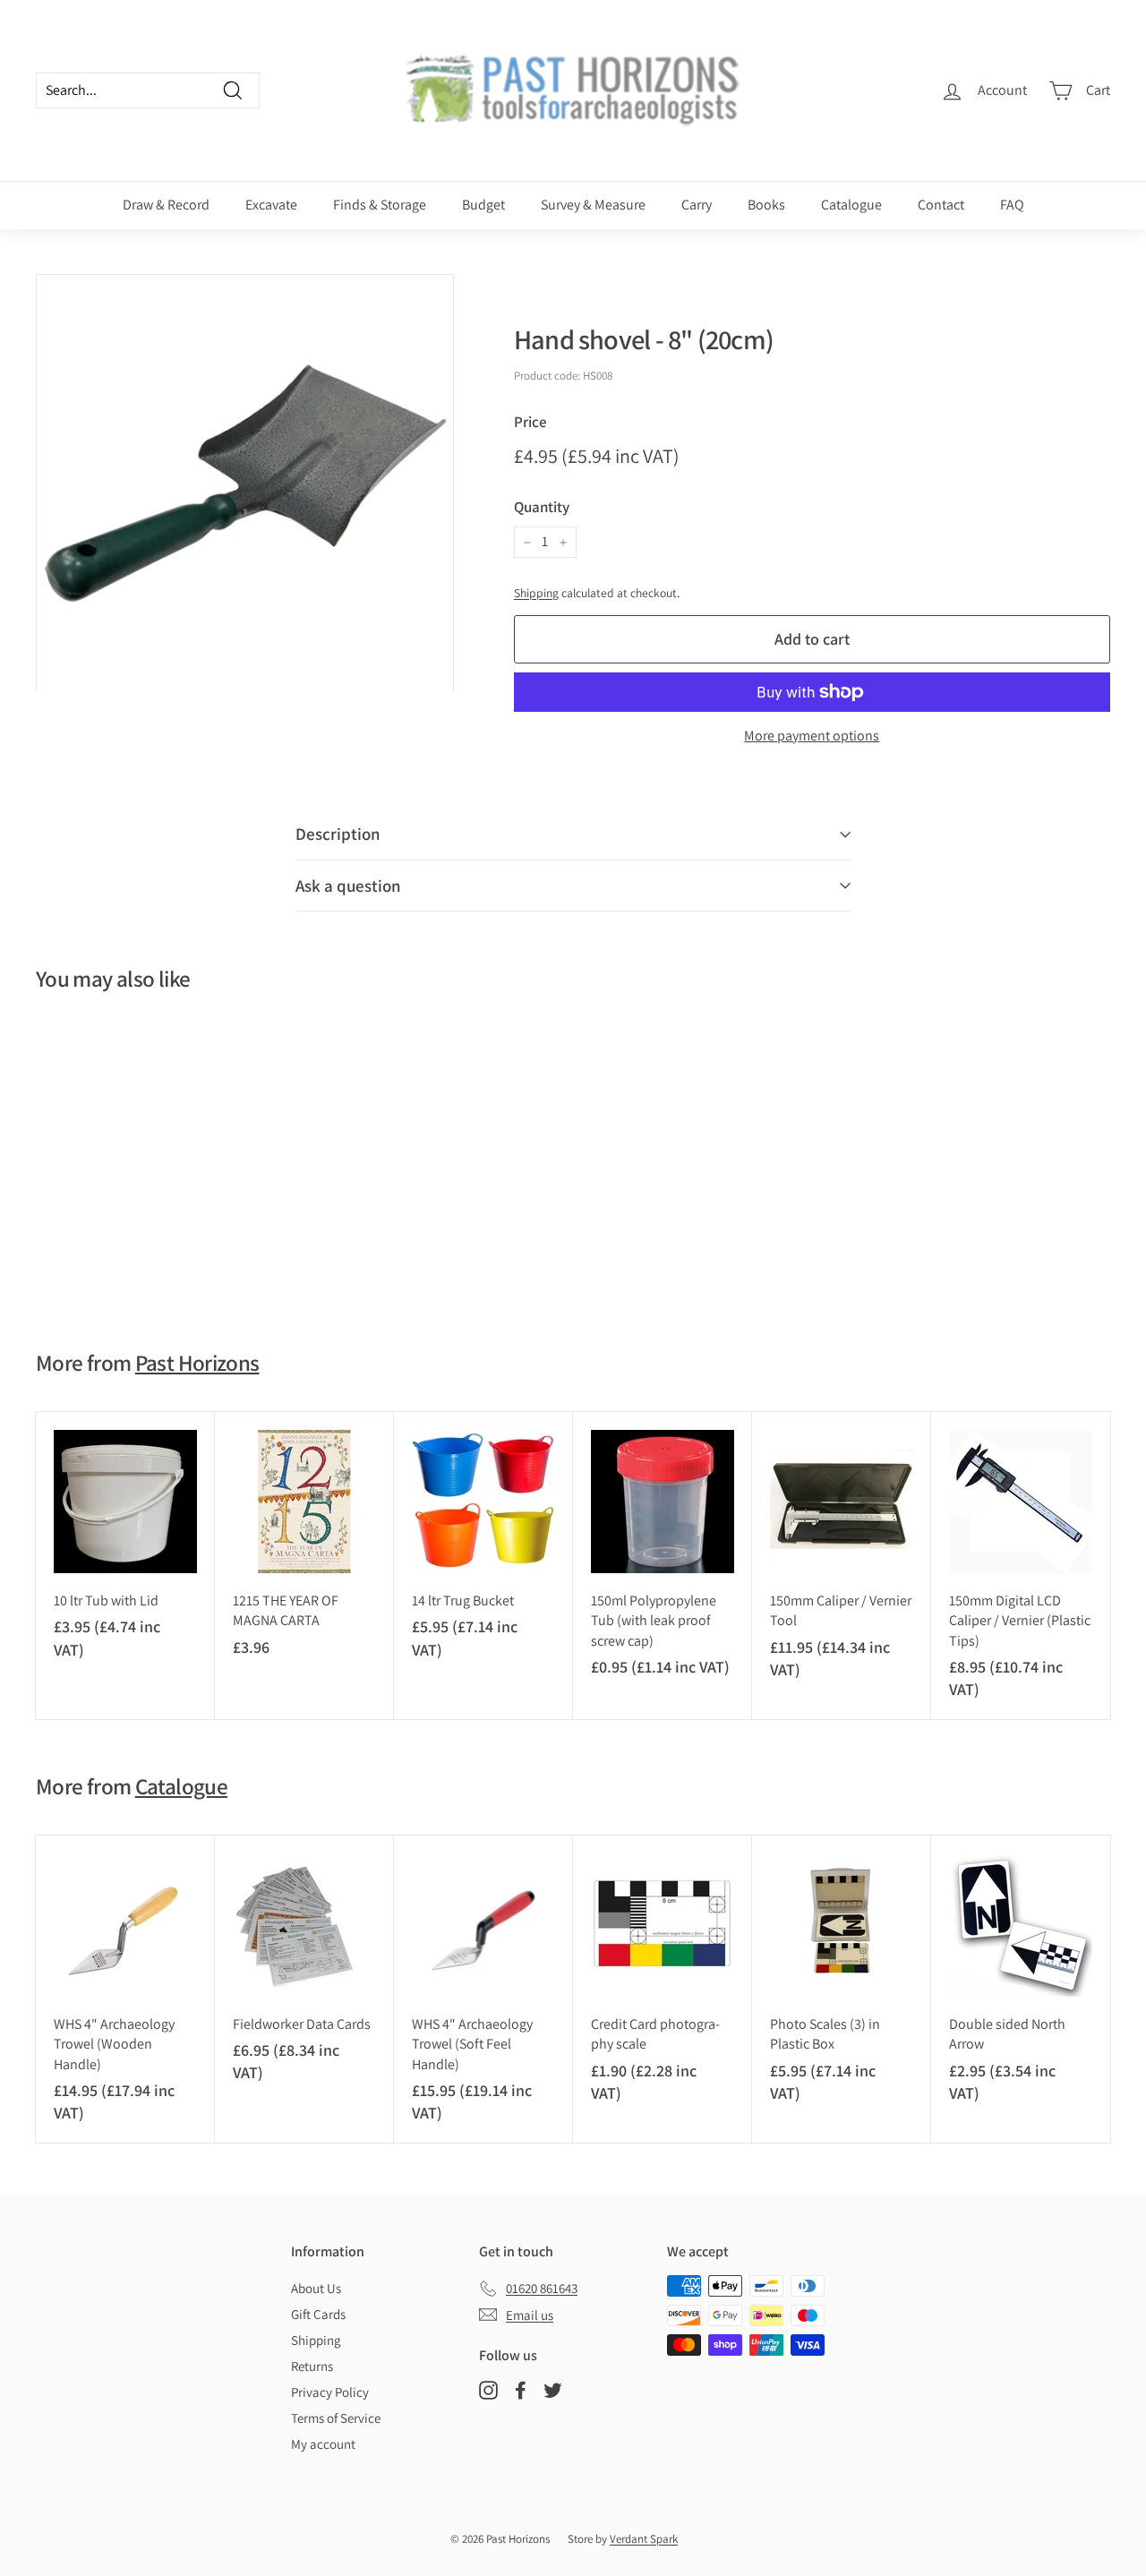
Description (338, 834)
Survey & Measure (593, 205)
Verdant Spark (644, 2539)
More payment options (812, 736)
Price (530, 422)
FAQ (1012, 205)
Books (766, 205)
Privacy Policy (330, 2392)
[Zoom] (245, 483)
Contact (941, 205)
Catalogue (851, 205)
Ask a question (348, 886)
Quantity (542, 507)
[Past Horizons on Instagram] (488, 2389)
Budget (483, 205)
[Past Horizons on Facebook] (521, 2389)
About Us (316, 2288)
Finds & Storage (380, 205)
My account (323, 2444)
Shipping (536, 593)
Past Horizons (197, 1362)
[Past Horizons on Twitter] (553, 2389)
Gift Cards (318, 2314)
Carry (697, 205)
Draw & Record (166, 205)
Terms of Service (336, 2418)
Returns (312, 2366)
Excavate (271, 205)
